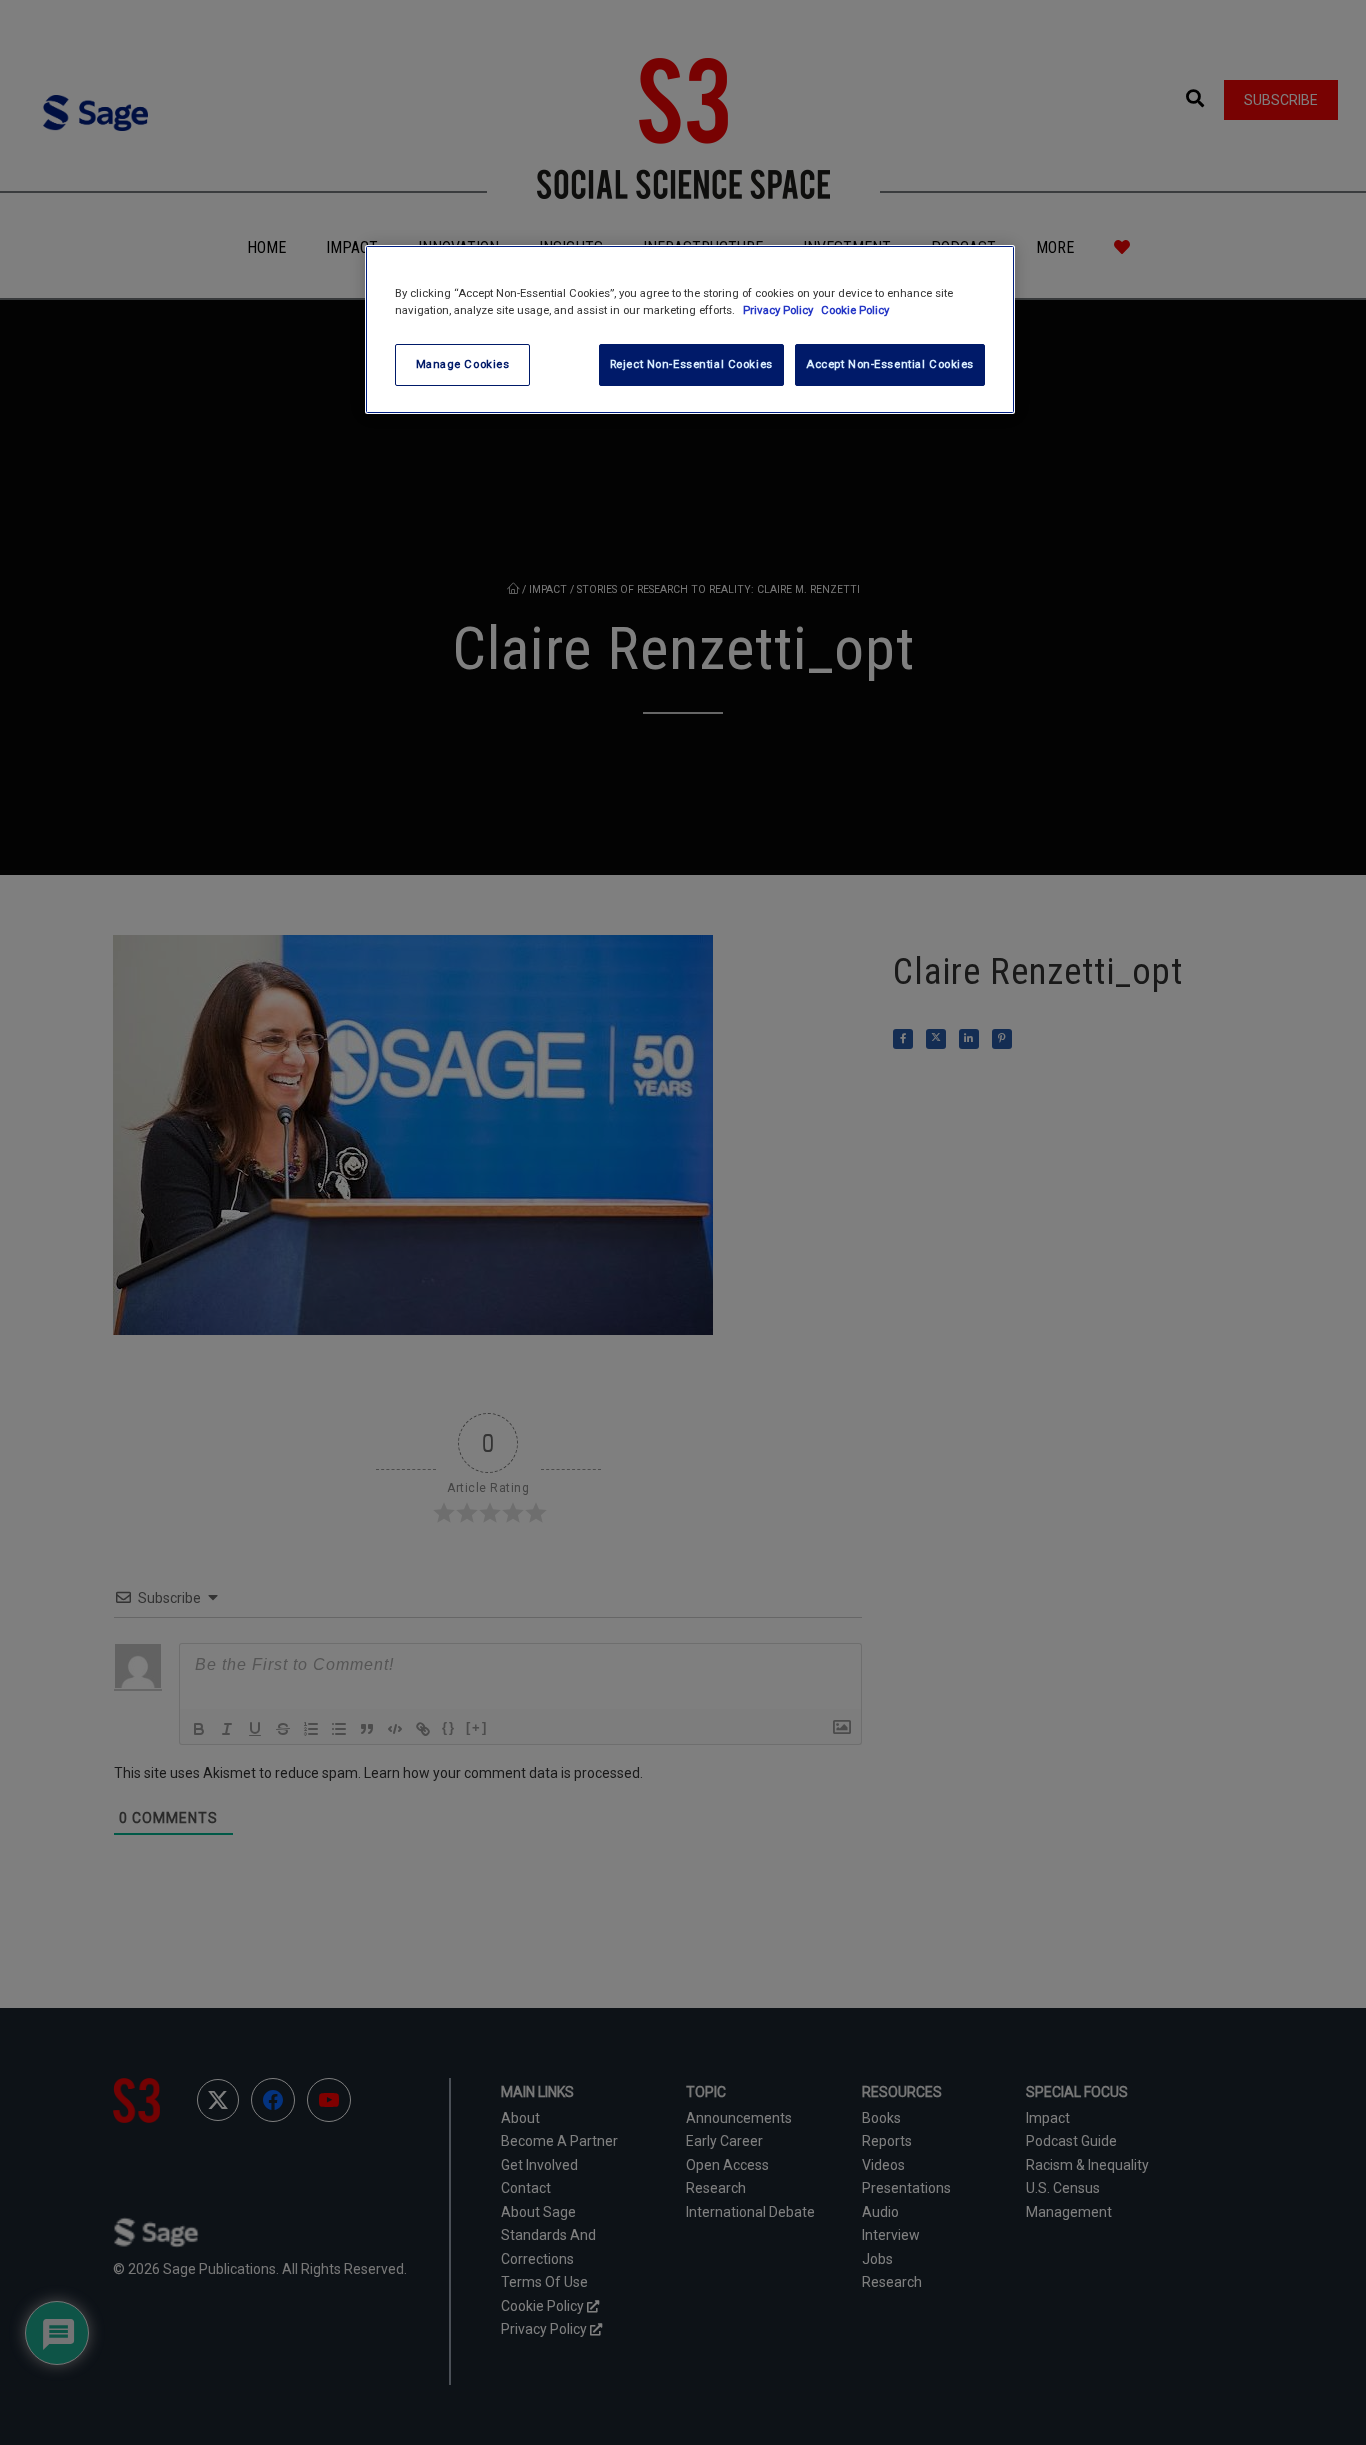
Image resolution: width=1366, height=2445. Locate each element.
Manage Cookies (463, 364)
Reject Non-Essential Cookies (691, 364)
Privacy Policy (779, 310)
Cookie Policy (855, 310)
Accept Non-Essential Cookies (890, 364)
